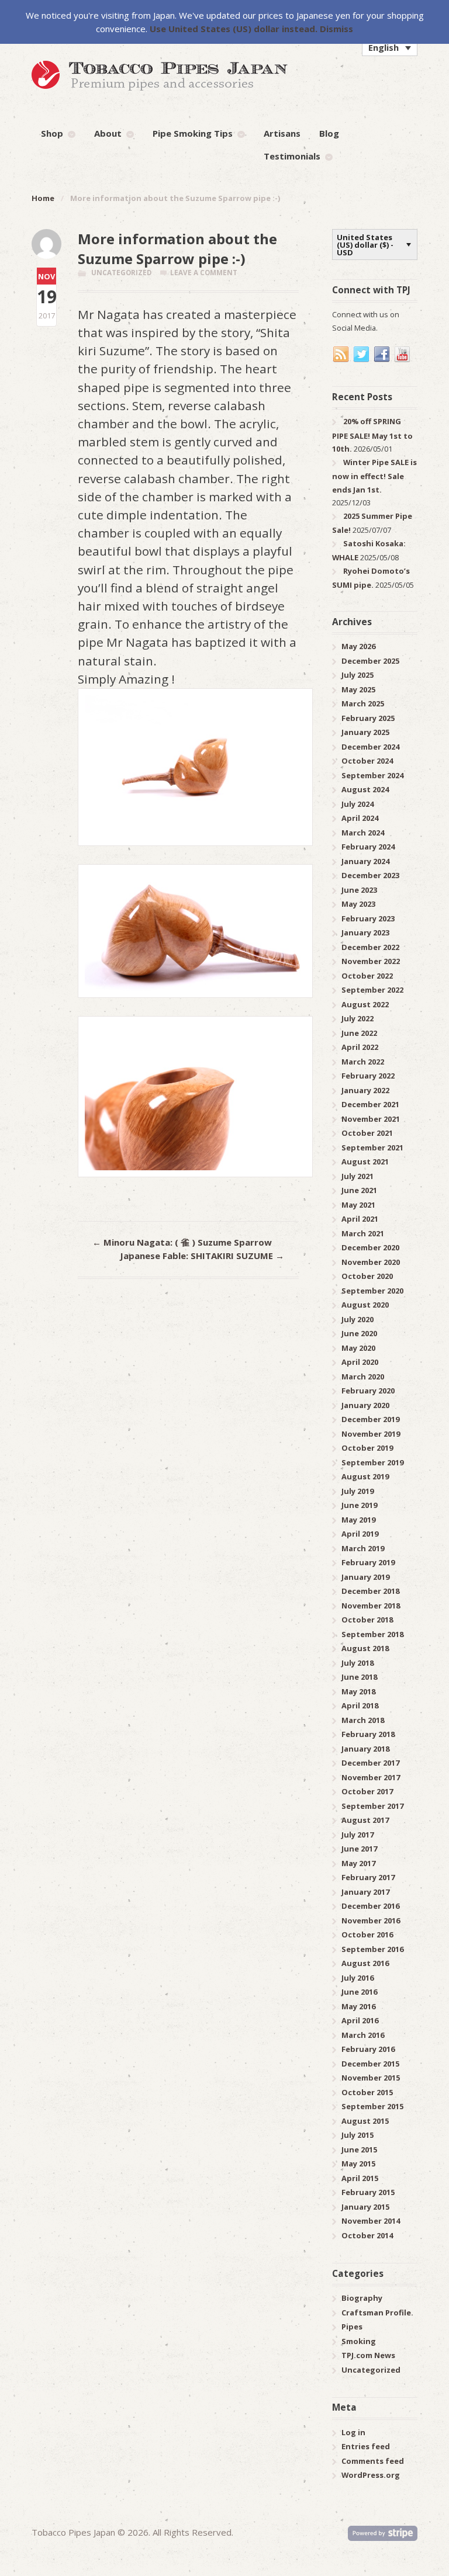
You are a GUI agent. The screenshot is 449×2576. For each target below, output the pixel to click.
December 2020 (370, 1247)
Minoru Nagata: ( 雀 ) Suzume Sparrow (182, 1242)
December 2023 (370, 875)
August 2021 (365, 1162)
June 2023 (359, 890)
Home (43, 198)
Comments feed (373, 2461)
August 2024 (365, 789)
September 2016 (372, 1949)
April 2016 (360, 2020)
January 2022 (365, 1090)
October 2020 (367, 1276)
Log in (353, 2432)
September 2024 (372, 775)
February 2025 (368, 718)
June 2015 (359, 2149)
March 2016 (363, 2035)
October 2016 (367, 1934)
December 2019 (370, 1419)
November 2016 (371, 1920)
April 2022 (360, 1047)
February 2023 (368, 918)
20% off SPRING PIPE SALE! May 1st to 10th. (372, 435)
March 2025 (363, 703)
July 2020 (358, 1319)
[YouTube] (403, 355)
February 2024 (368, 847)
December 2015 (370, 2064)
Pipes (352, 2327)
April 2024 (360, 818)
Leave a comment (204, 273)
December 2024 (370, 747)
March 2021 (363, 1233)
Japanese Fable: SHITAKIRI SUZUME (202, 1256)
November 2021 (371, 1119)
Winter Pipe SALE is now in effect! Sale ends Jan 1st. (374, 476)
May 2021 (358, 1205)
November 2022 (371, 961)
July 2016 (358, 1978)
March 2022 (363, 1062)
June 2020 (359, 1333)
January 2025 (365, 732)
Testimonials (292, 156)
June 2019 (359, 1505)
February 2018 (368, 1734)
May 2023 (358, 904)
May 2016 (358, 2006)
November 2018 (371, 1606)
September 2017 (372, 1806)
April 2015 (360, 2178)
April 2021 (360, 1219)
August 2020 (365, 1305)
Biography (362, 2298)
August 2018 (365, 1648)
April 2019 (360, 1534)
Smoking (359, 2341)
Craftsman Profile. (377, 2312)
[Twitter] (362, 355)
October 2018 (367, 1620)
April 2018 (360, 1705)
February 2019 (368, 1562)
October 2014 (367, 2235)
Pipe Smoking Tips (193, 133)
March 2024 (363, 833)
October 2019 (367, 1448)
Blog (329, 133)
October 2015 (367, 2092)
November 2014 (371, 2221)
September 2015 (372, 2106)
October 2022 (367, 976)
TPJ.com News (368, 2355)
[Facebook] (382, 355)
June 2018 (359, 1677)
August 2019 (365, 1476)
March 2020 (363, 1377)
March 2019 (363, 1548)
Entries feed (366, 2446)
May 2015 (358, 2164)
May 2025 (358, 689)
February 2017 (368, 1877)
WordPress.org (371, 2475)
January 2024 (365, 861)
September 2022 (372, 990)
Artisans (282, 133)
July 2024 (358, 804)
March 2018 (363, 1720)
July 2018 (358, 1663)
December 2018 (370, 1591)
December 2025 (370, 661)
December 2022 (370, 947)
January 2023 (365, 932)
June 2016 (359, 1992)
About (108, 133)
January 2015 (365, 2207)
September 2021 (372, 1147)
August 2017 (365, 1820)
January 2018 (365, 1749)
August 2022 (365, 1004)
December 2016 (370, 1906)
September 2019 (372, 1462)
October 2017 (367, 1791)
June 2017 (359, 1849)
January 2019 (365, 1577)
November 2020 (371, 1262)
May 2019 (358, 1520)
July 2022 (358, 1018)
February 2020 (368, 1391)
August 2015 (365, 2121)
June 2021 (359, 1190)
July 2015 (358, 2135)
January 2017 (365, 1892)
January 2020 (365, 1405)
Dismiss (336, 29)
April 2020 (360, 1362)
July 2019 (358, 1491)
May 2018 (358, 1691)
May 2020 (358, 1348)
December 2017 (370, 1763)
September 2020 (372, 1291)
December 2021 (370, 1104)
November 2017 (371, 1777)
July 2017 (358, 1835)
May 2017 (358, 1863)
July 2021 (358, 1176)
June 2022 (359, 1033)
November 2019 (371, 1434)
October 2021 (367, 1133)
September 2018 (372, 1634)
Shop (52, 133)
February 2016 (368, 2049)
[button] (390, 47)
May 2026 (358, 646)
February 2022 (368, 1076)
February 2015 (368, 2192)
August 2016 (365, 1963)
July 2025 (358, 675)
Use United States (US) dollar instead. (234, 29)
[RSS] (341, 355)
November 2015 (371, 2078)
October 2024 (367, 761)
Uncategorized (121, 273)
